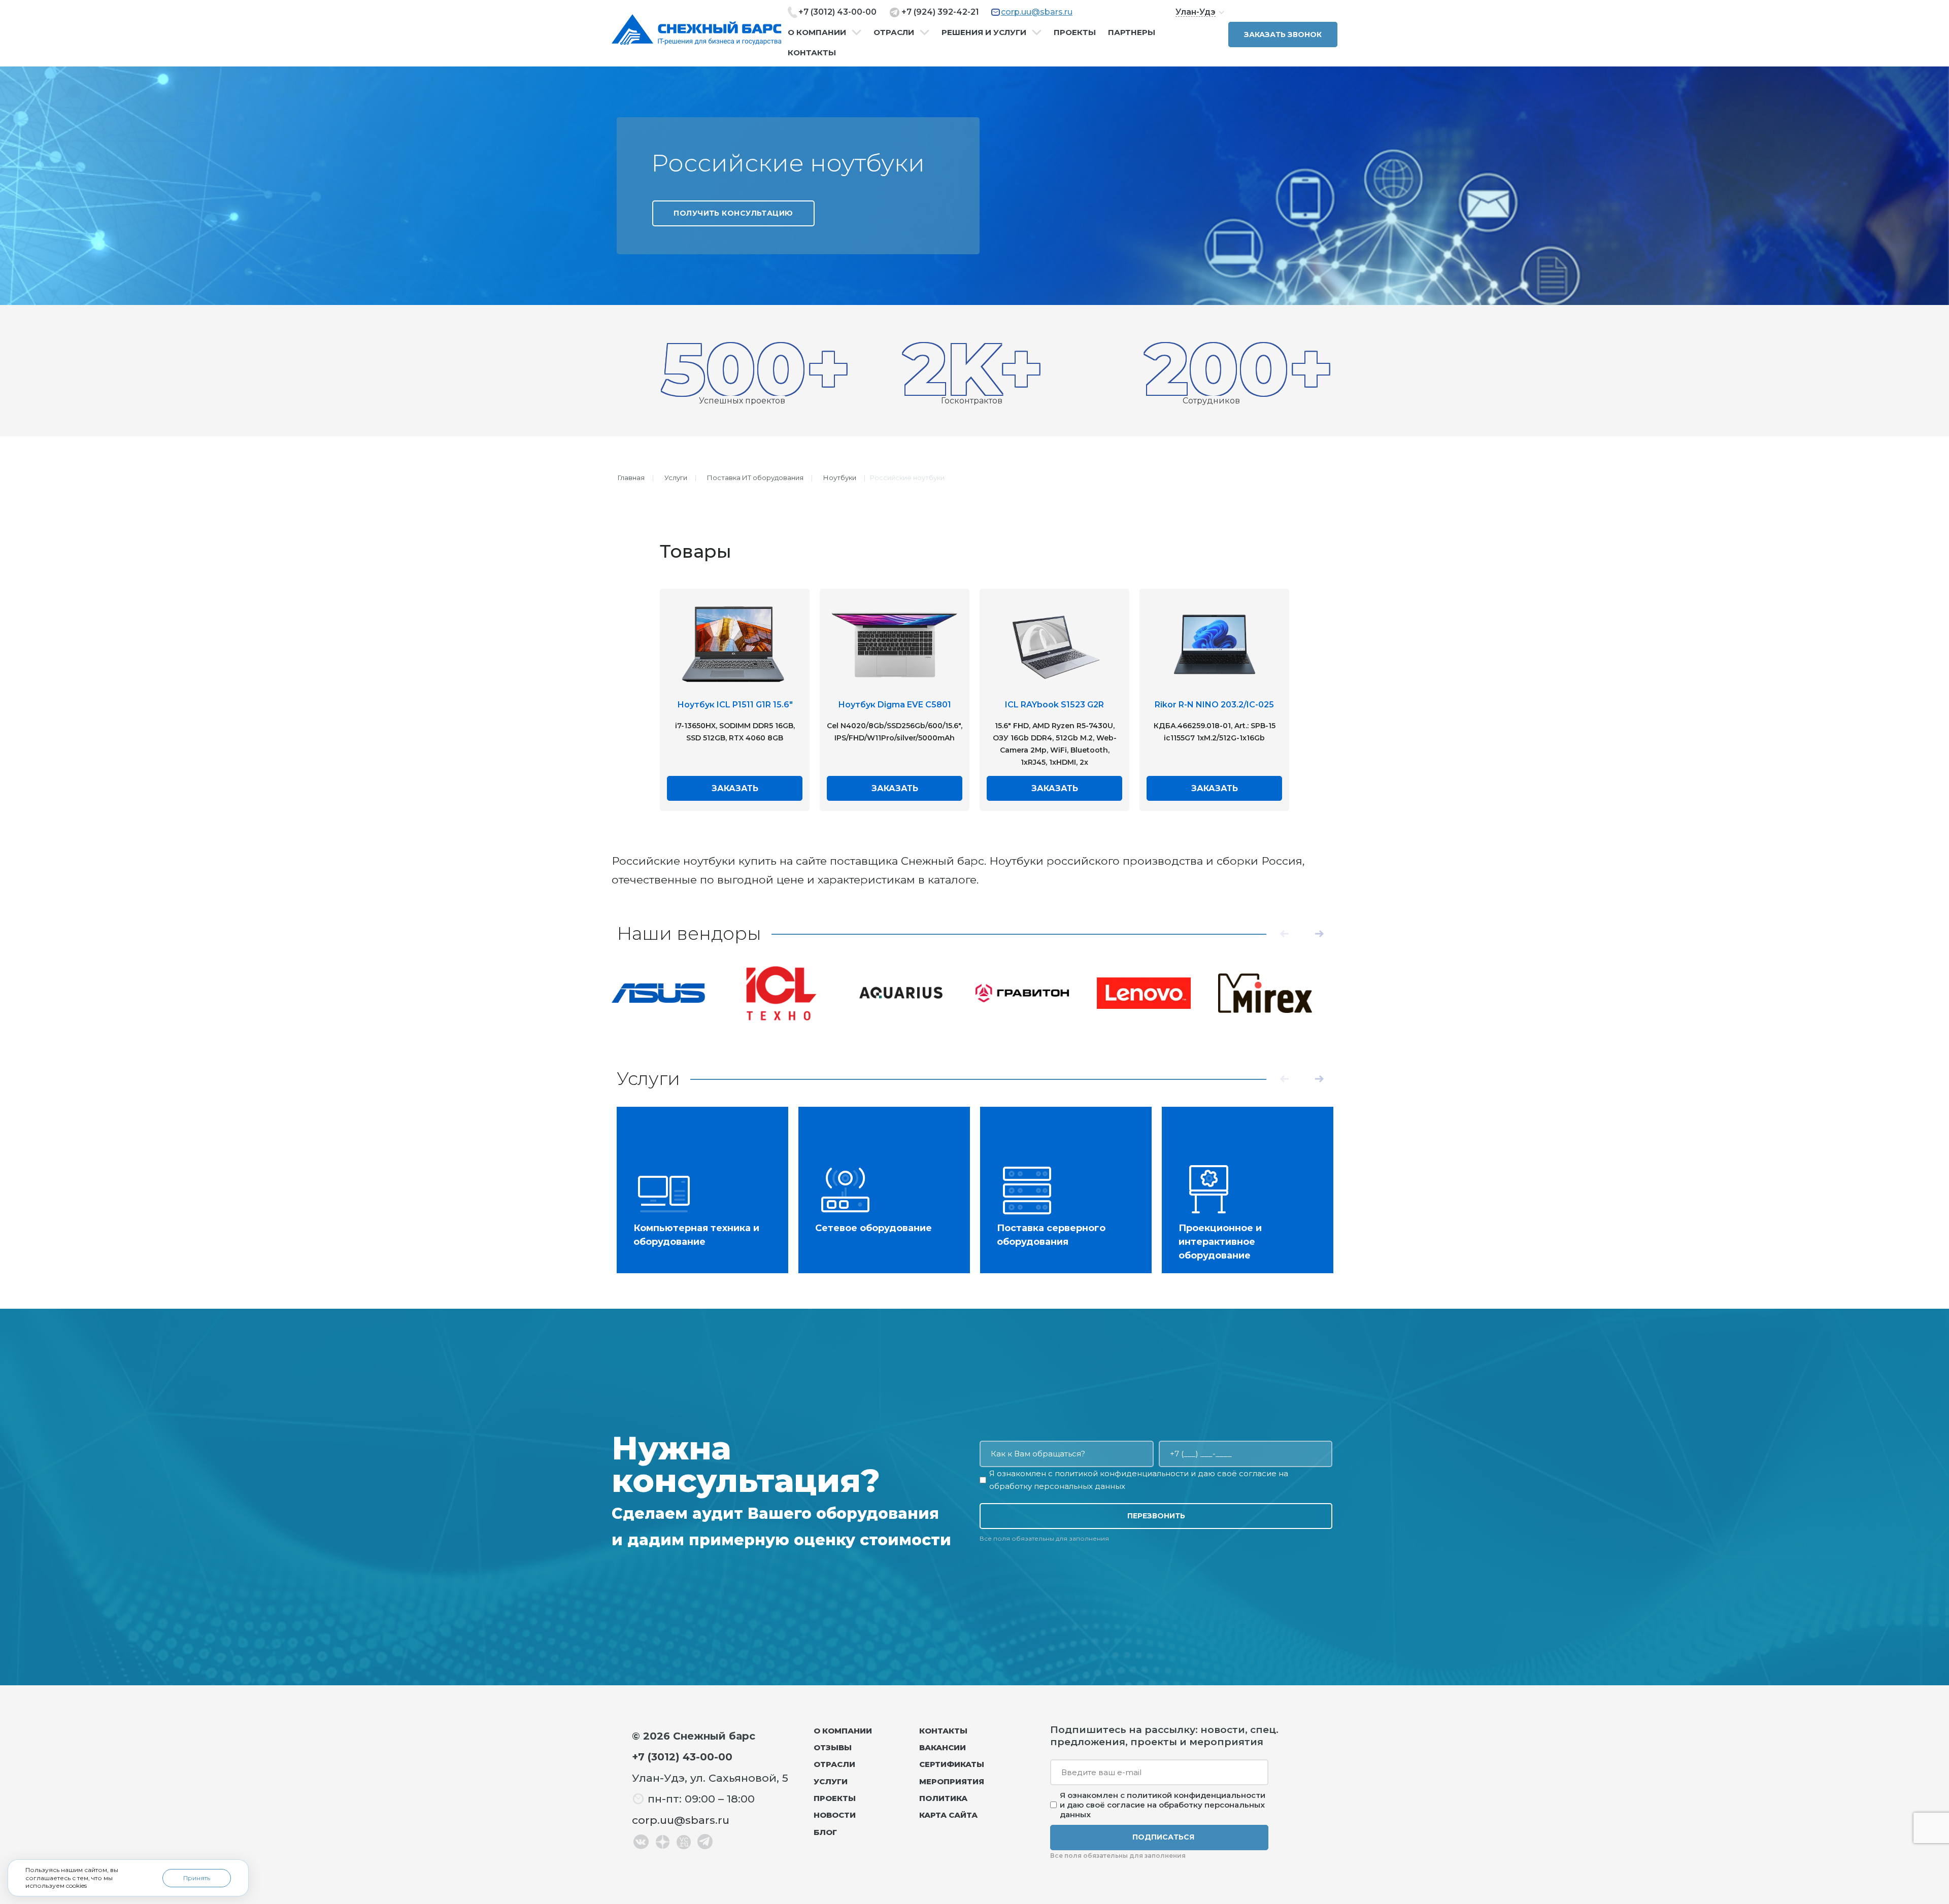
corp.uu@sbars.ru (1037, 12)
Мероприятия (952, 1781)
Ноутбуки (840, 478)
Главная (631, 478)
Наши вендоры (689, 933)
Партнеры (1132, 32)
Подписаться (1163, 1837)
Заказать (735, 788)
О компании (817, 32)
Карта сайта (948, 1815)
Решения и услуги (984, 32)
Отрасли (894, 32)
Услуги (676, 478)
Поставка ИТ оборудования (755, 478)
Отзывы (833, 1747)
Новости (835, 1815)
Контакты (812, 53)
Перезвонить (1156, 1516)
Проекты (1075, 32)
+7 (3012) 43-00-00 (837, 12)
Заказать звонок (1283, 35)
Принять (197, 1878)
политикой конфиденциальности (1122, 1473)
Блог (825, 1832)
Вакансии (943, 1747)
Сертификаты (952, 1764)
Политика (943, 1798)
